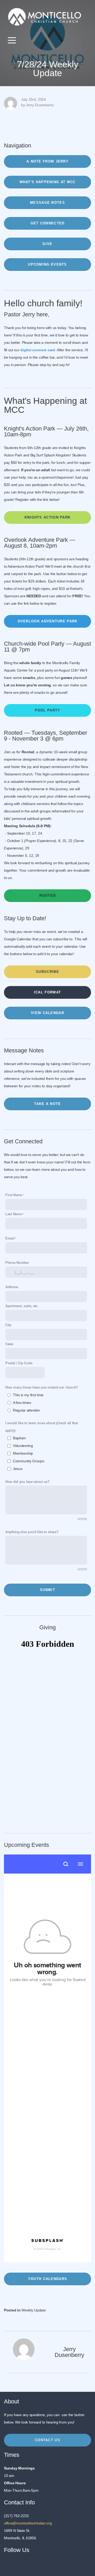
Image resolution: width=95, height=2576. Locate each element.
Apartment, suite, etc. (22, 1306)
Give (47, 244)
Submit (47, 1590)
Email (10, 1238)
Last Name (13, 1214)
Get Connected (48, 223)
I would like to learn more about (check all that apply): (42, 1427)
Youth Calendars (48, 2279)
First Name (14, 1195)
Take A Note (47, 1104)
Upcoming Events (47, 264)
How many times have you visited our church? (42, 1388)
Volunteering (23, 1446)
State (9, 1344)
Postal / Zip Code (19, 1363)
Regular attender (27, 1410)
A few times (22, 1403)
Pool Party (48, 710)
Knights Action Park (48, 517)
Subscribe (47, 972)
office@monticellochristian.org (28, 2523)
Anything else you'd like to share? (32, 1532)
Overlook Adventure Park (48, 621)
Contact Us (47, 2440)
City (8, 1325)
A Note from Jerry (47, 161)
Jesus (18, 1469)
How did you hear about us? (27, 1482)
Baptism (19, 1438)
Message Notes (47, 203)
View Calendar (47, 1013)
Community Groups (29, 1461)
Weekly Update (34, 2310)
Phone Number (17, 1263)
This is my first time (28, 1395)
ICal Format (47, 992)
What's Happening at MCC (48, 182)
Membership (23, 1453)
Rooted (48, 896)
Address (12, 1287)
